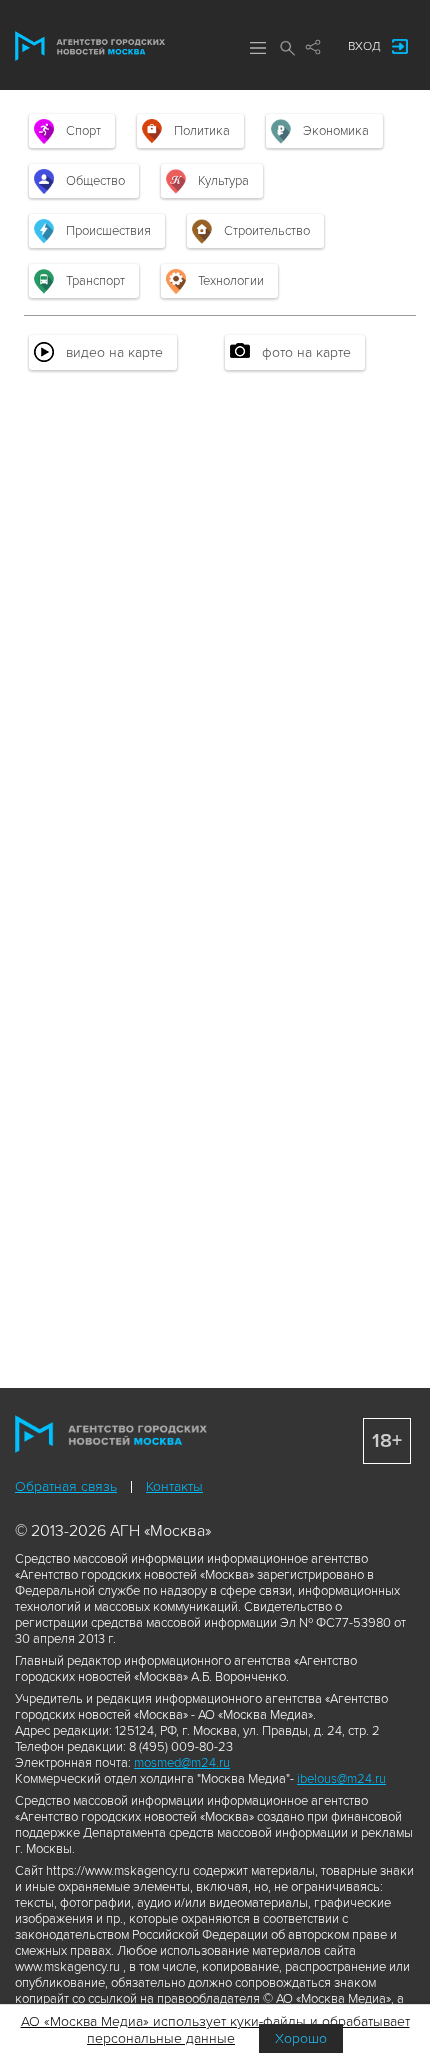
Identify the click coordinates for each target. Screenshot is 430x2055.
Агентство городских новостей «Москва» (90, 46)
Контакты (174, 1486)
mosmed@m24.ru (182, 1763)
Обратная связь (66, 1486)
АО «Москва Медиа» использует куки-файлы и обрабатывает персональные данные (215, 2030)
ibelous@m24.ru (341, 1779)
